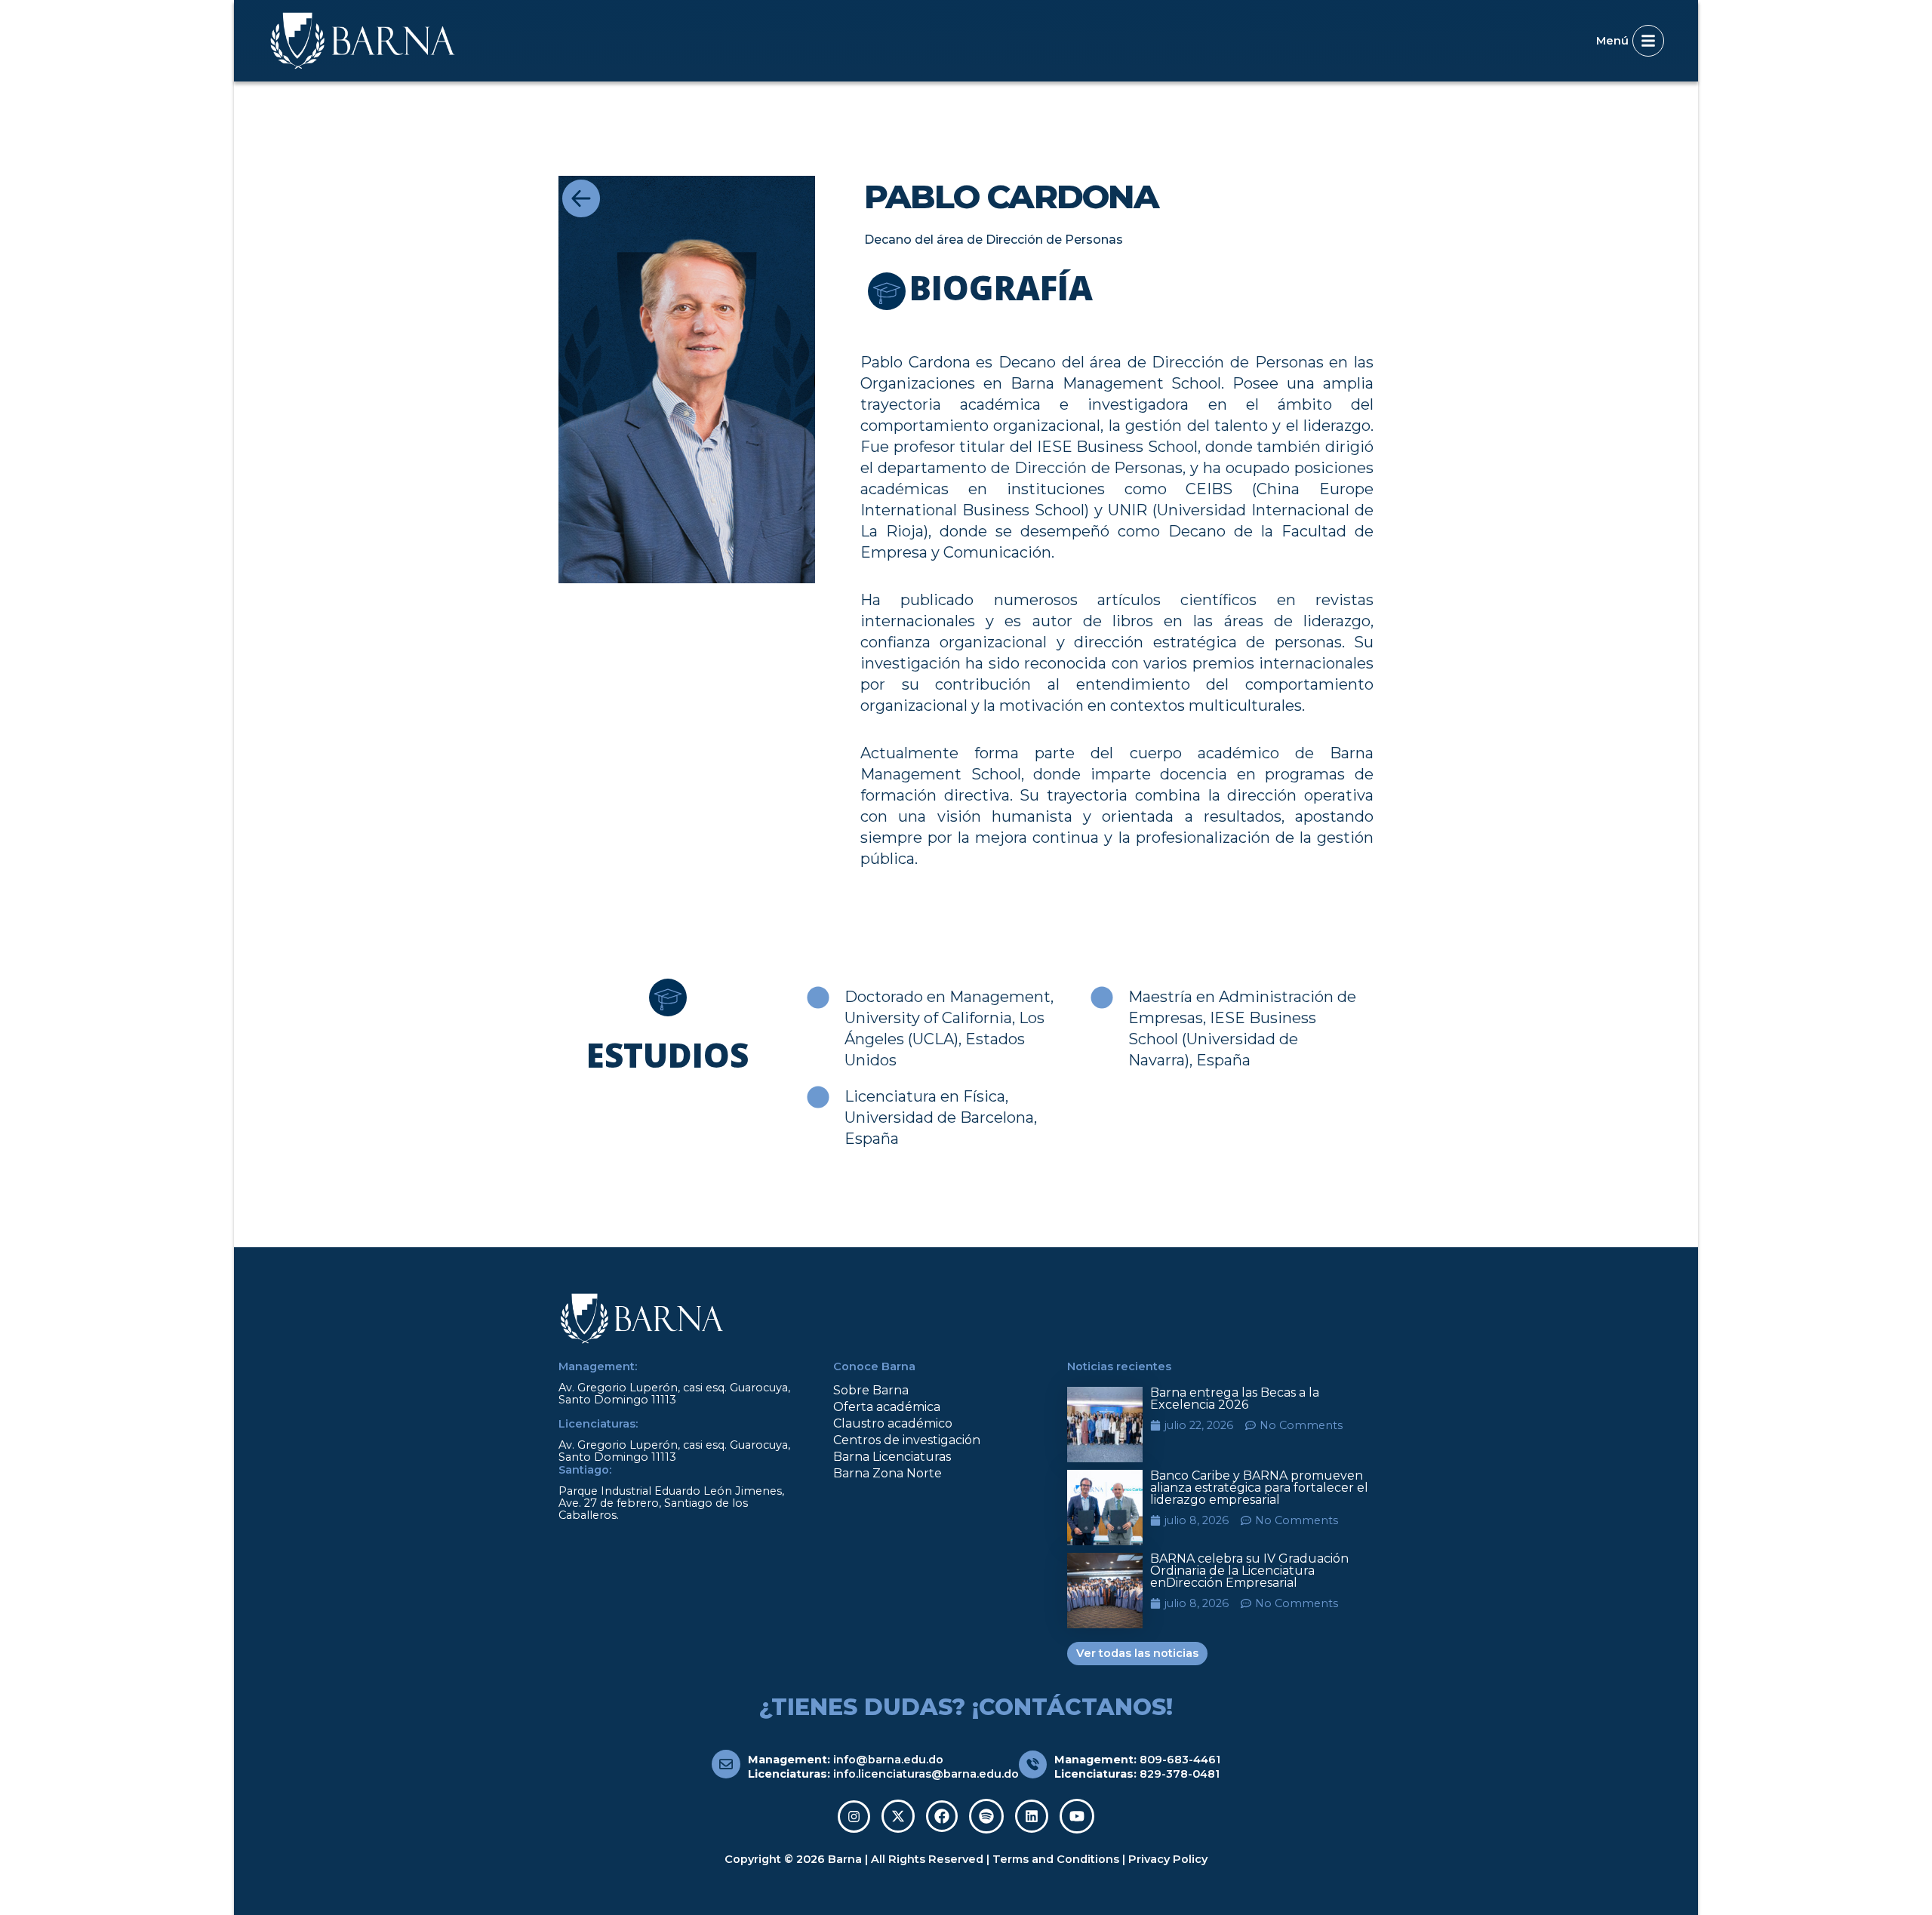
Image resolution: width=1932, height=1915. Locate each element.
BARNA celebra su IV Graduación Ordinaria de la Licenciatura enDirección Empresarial (1249, 1571)
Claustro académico (893, 1423)
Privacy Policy (1168, 1859)
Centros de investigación (907, 1440)
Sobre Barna (871, 1390)
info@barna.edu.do (888, 1760)
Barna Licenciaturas (892, 1457)
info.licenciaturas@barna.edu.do (926, 1774)
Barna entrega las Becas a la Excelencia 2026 (1235, 1399)
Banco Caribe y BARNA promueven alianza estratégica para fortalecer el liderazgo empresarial (1259, 1488)
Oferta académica (887, 1407)
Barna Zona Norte (888, 1473)
